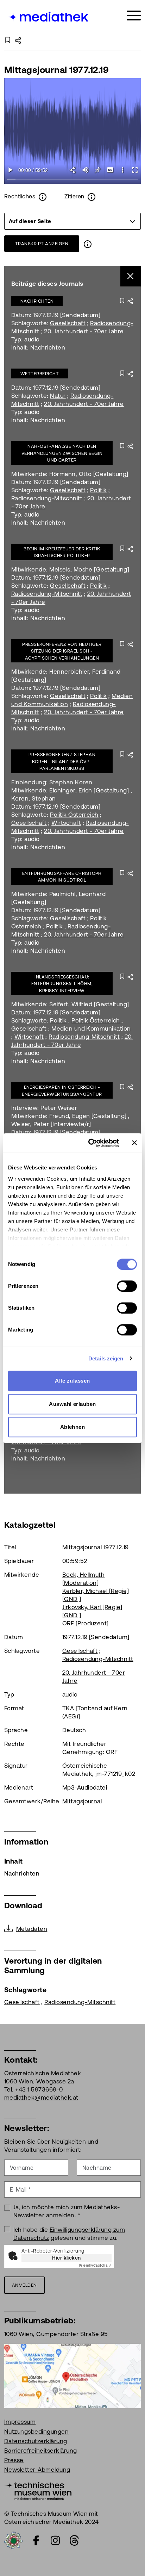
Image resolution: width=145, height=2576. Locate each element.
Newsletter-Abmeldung (37, 2470)
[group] (72, 221)
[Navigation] (134, 16)
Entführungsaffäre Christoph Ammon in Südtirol (62, 877)
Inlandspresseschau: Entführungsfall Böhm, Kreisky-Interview (62, 984)
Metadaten (32, 1929)
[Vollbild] (135, 170)
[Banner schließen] (134, 1143)
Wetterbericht (40, 374)
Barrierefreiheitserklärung (40, 2451)
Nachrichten (37, 301)
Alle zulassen (72, 1381)
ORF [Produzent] (86, 1623)
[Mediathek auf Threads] (74, 2540)
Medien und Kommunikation (91, 1028)
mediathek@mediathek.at (41, 2098)
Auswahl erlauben (72, 1404)
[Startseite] (47, 17)
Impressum (20, 2422)
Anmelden (24, 2285)
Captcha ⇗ (95, 2265)
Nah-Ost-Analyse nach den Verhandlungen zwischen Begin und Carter (62, 453)
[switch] (127, 1286)
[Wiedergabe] (10, 170)
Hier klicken (67, 2258)
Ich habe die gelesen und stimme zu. (69, 2234)
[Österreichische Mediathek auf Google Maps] (72, 2376)
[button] (122, 170)
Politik (98, 490)
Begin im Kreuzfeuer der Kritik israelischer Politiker (62, 552)
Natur (58, 396)
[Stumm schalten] (85, 170)
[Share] (73, 170)
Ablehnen (73, 1427)
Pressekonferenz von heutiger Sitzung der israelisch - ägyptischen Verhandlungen (62, 651)
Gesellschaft (68, 323)
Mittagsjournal (82, 1801)
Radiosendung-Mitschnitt (47, 498)
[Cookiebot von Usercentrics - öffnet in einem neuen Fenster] (90, 1143)
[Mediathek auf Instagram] (55, 2540)
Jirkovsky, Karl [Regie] (92, 1607)
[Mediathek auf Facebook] (36, 2540)
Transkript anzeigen (42, 244)
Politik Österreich (74, 815)
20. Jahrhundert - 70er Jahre (84, 331)
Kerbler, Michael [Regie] (96, 1591)
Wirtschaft (66, 823)
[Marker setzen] (98, 170)
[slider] (72, 180)
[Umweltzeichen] (13, 2540)
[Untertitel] (110, 170)
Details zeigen (106, 1358)
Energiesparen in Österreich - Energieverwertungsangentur (62, 1091)
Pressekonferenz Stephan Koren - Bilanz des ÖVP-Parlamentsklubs (62, 761)
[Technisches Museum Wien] (38, 2490)
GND (71, 1599)
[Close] (131, 276)
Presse (14, 2460)
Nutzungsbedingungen (36, 2432)
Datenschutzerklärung (36, 2441)
